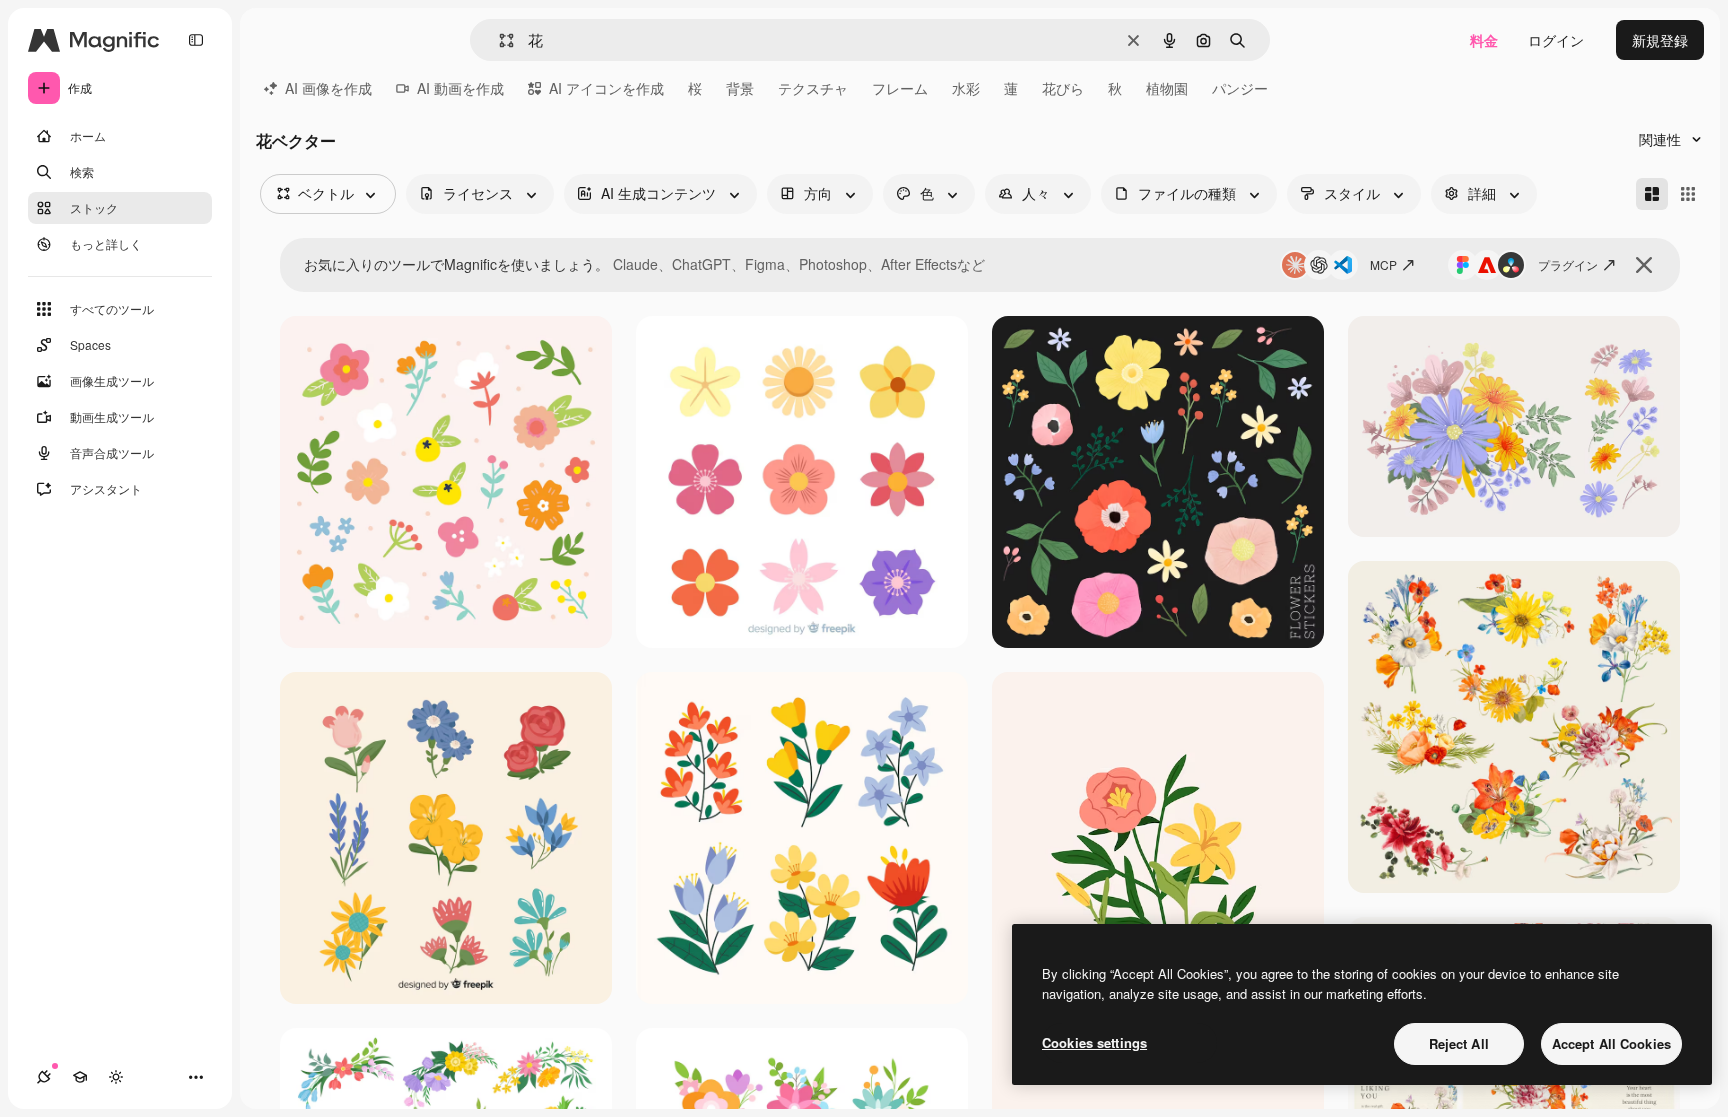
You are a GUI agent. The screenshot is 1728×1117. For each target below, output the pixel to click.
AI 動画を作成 (460, 88)
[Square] (1688, 194)
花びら (1063, 88)
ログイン (1556, 40)
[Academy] (80, 1077)
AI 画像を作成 (328, 88)
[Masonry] (1652, 194)
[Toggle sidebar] (196, 40)
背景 (740, 88)
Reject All (1459, 1043)
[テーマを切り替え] (116, 1077)
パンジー (1240, 88)
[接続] (44, 1077)
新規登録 (1660, 40)
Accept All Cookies (1611, 1043)
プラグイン (1568, 264)
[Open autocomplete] (498, 40)
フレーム (900, 88)
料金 (1484, 40)
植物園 (1167, 88)
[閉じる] (1644, 265)
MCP (1383, 264)
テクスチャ (813, 88)
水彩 (966, 88)
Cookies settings (1094, 1042)
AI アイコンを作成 (606, 88)
